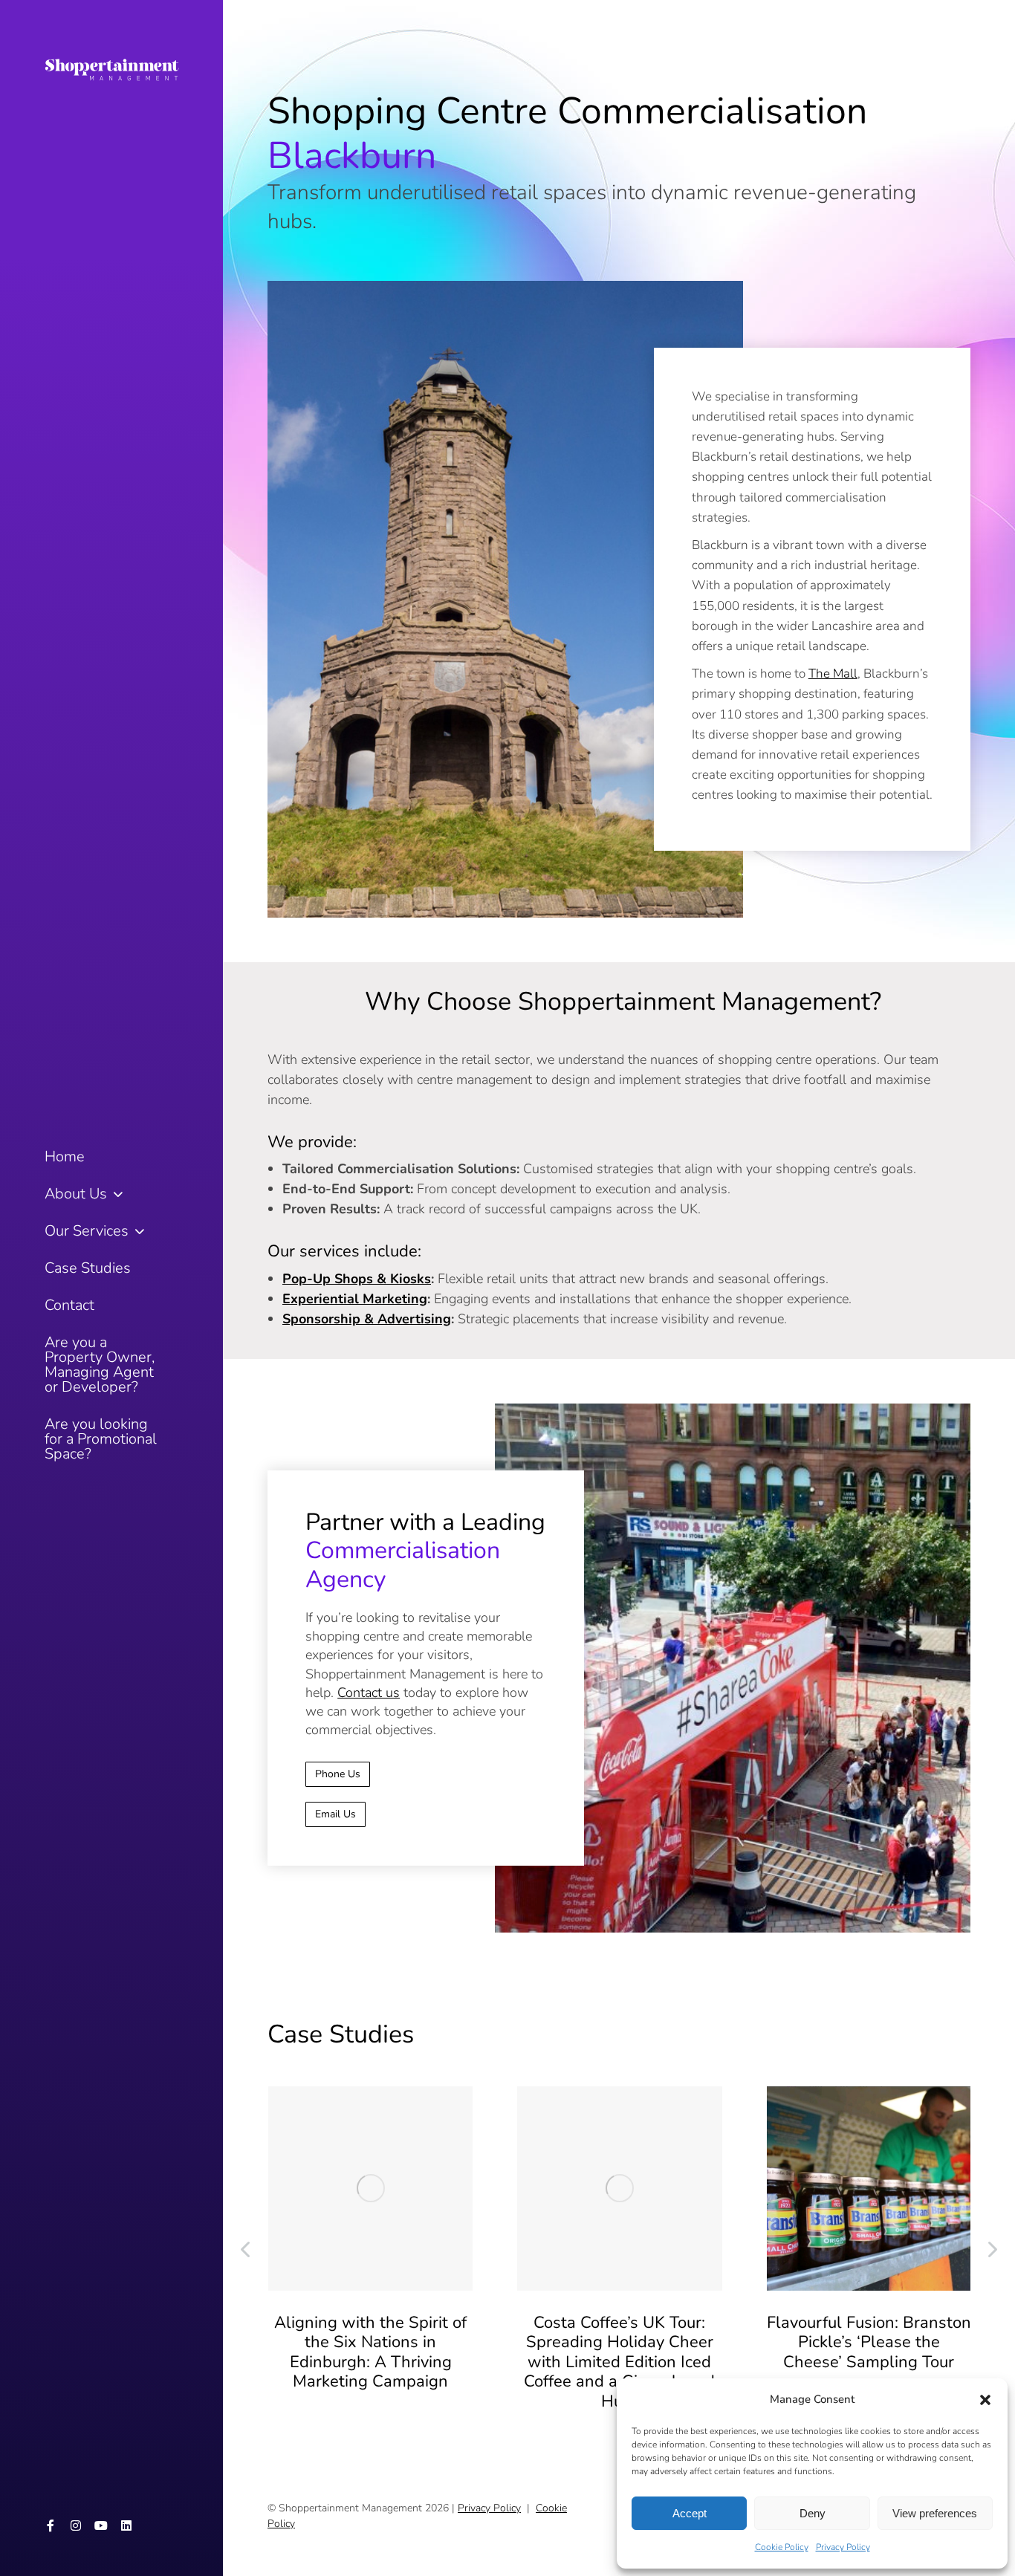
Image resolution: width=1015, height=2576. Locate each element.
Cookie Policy (782, 2547)
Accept (690, 2513)
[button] (985, 2400)
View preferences (935, 2513)
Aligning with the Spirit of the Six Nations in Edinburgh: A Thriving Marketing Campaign (370, 2352)
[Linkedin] (126, 2525)
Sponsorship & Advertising (367, 1319)
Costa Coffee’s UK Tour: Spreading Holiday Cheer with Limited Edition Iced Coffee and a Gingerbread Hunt (619, 2362)
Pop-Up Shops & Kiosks (357, 1279)
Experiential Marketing (355, 1299)
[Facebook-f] (51, 2525)
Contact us (369, 1693)
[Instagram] (76, 2525)
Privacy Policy (843, 2547)
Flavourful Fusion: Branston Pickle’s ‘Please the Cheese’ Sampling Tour (869, 2342)
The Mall (833, 674)
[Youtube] (101, 2525)
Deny (813, 2513)
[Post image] (370, 2189)
